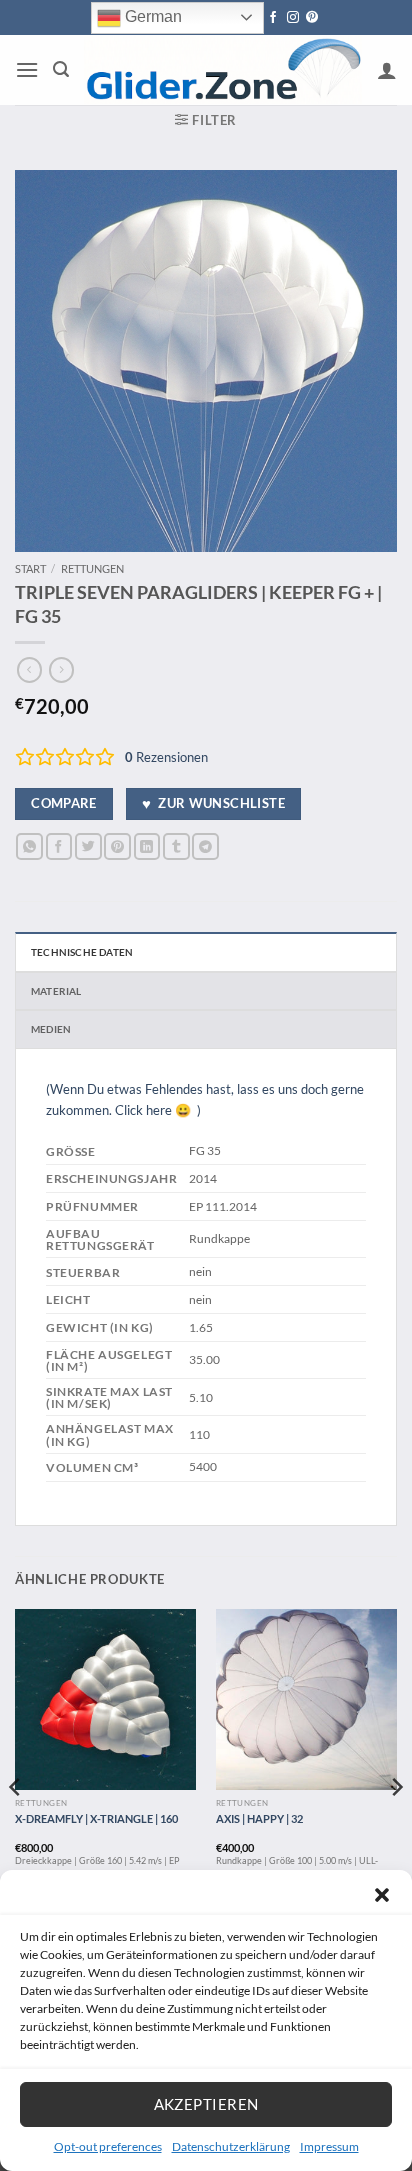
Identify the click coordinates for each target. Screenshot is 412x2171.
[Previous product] (61, 670)
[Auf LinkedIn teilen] (147, 846)
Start (30, 568)
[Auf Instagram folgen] (293, 18)
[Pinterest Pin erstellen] (117, 846)
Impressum (329, 2146)
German (151, 16)
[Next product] (29, 670)
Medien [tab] (51, 1029)
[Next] (396, 1827)
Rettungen (92, 568)
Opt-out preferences (108, 2146)
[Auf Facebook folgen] (273, 18)
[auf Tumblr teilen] (176, 846)
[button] (382, 1895)
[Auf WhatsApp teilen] (29, 846)
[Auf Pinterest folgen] (312, 18)
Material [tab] (56, 991)
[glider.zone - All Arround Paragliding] (223, 70)
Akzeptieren (206, 2104)
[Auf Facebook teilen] (59, 846)
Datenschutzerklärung (231, 2146)
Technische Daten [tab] (82, 952)
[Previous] (16, 1827)
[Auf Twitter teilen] (88, 846)
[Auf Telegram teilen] (205, 846)
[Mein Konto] (387, 70)
